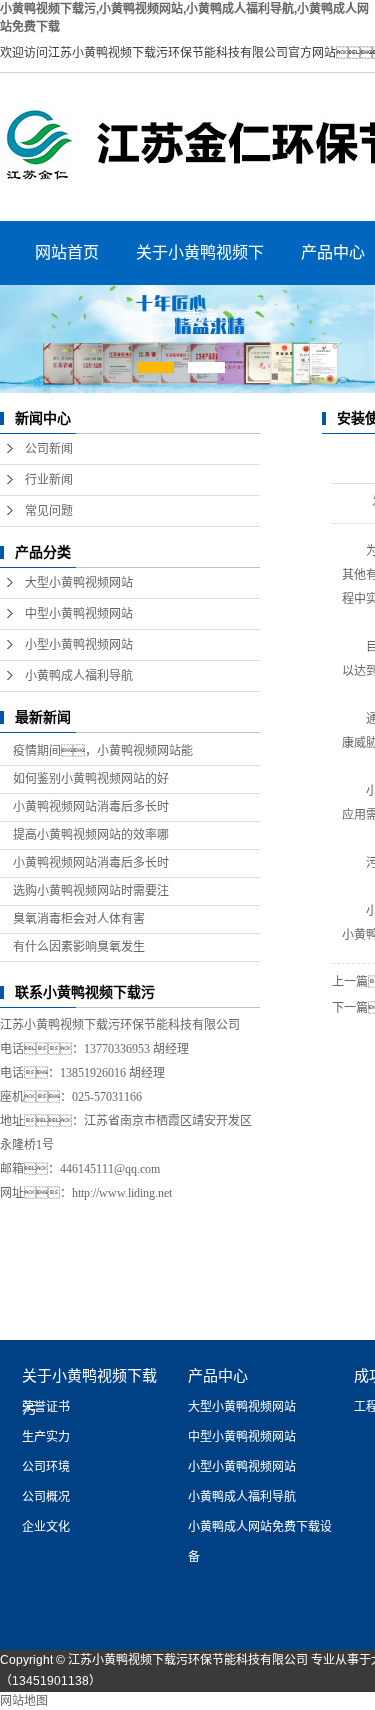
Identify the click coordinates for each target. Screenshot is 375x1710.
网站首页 (67, 252)
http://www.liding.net (122, 1193)
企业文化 (46, 1527)
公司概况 (46, 1497)
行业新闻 (49, 480)
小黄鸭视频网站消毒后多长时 (91, 807)
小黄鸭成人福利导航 (79, 676)
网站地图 (24, 1701)
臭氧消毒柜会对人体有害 (79, 919)
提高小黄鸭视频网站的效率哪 (91, 835)
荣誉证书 (46, 1407)
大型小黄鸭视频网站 (79, 583)
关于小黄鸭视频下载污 (200, 264)
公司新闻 (49, 449)
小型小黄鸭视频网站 (79, 645)
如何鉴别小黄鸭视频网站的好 (91, 779)
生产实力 (46, 1437)
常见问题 (49, 511)
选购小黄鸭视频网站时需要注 (91, 891)
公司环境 (46, 1467)
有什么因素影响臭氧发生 (79, 947)
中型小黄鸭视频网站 (79, 614)
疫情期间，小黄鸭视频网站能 (103, 751)
